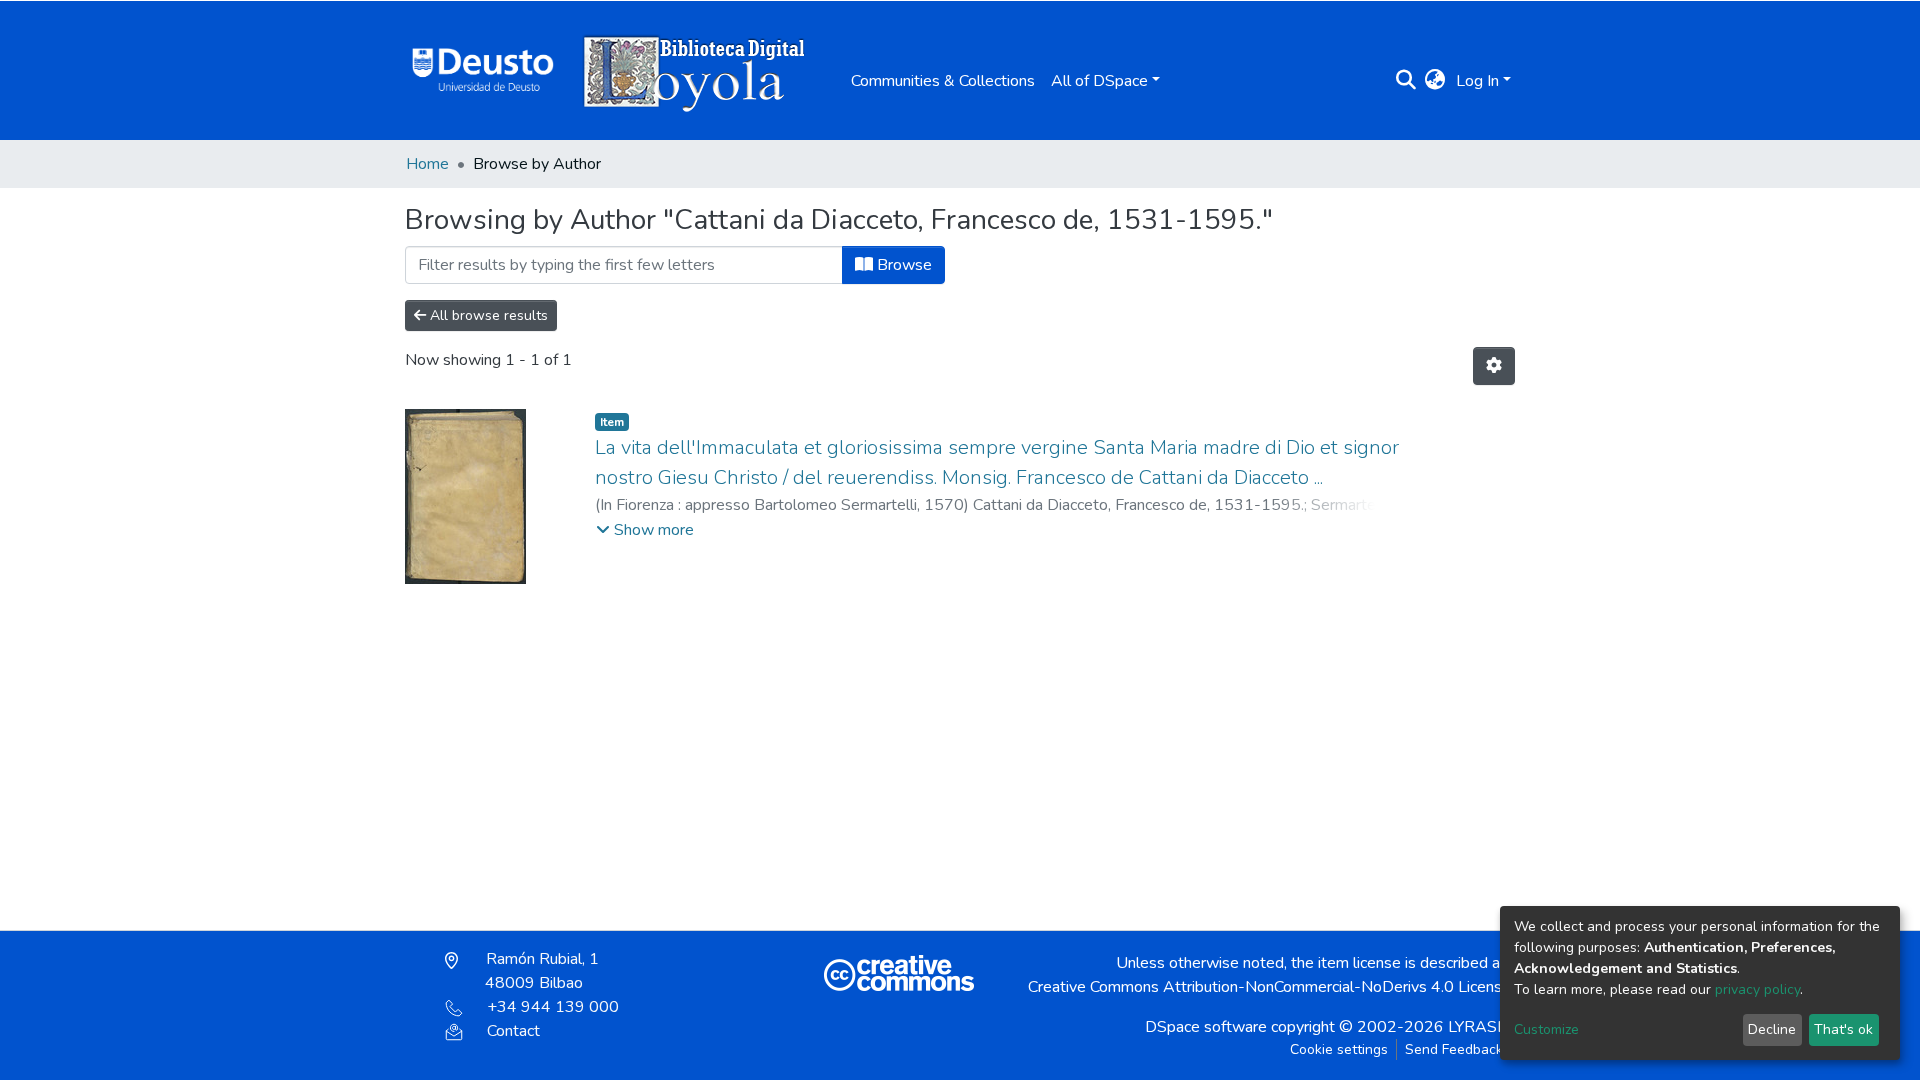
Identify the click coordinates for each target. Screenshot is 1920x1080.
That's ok (1843, 1029)
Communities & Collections (943, 81)
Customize (1546, 1029)
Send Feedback (1454, 1049)
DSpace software (1206, 1027)
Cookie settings (1339, 1049)
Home (427, 164)
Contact (513, 1031)
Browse (902, 265)
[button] (1435, 81)
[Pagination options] (1494, 366)
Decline (1772, 1029)
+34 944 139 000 (553, 1007)
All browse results (487, 315)
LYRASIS (1479, 1027)
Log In (1477, 81)
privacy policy (1757, 989)
